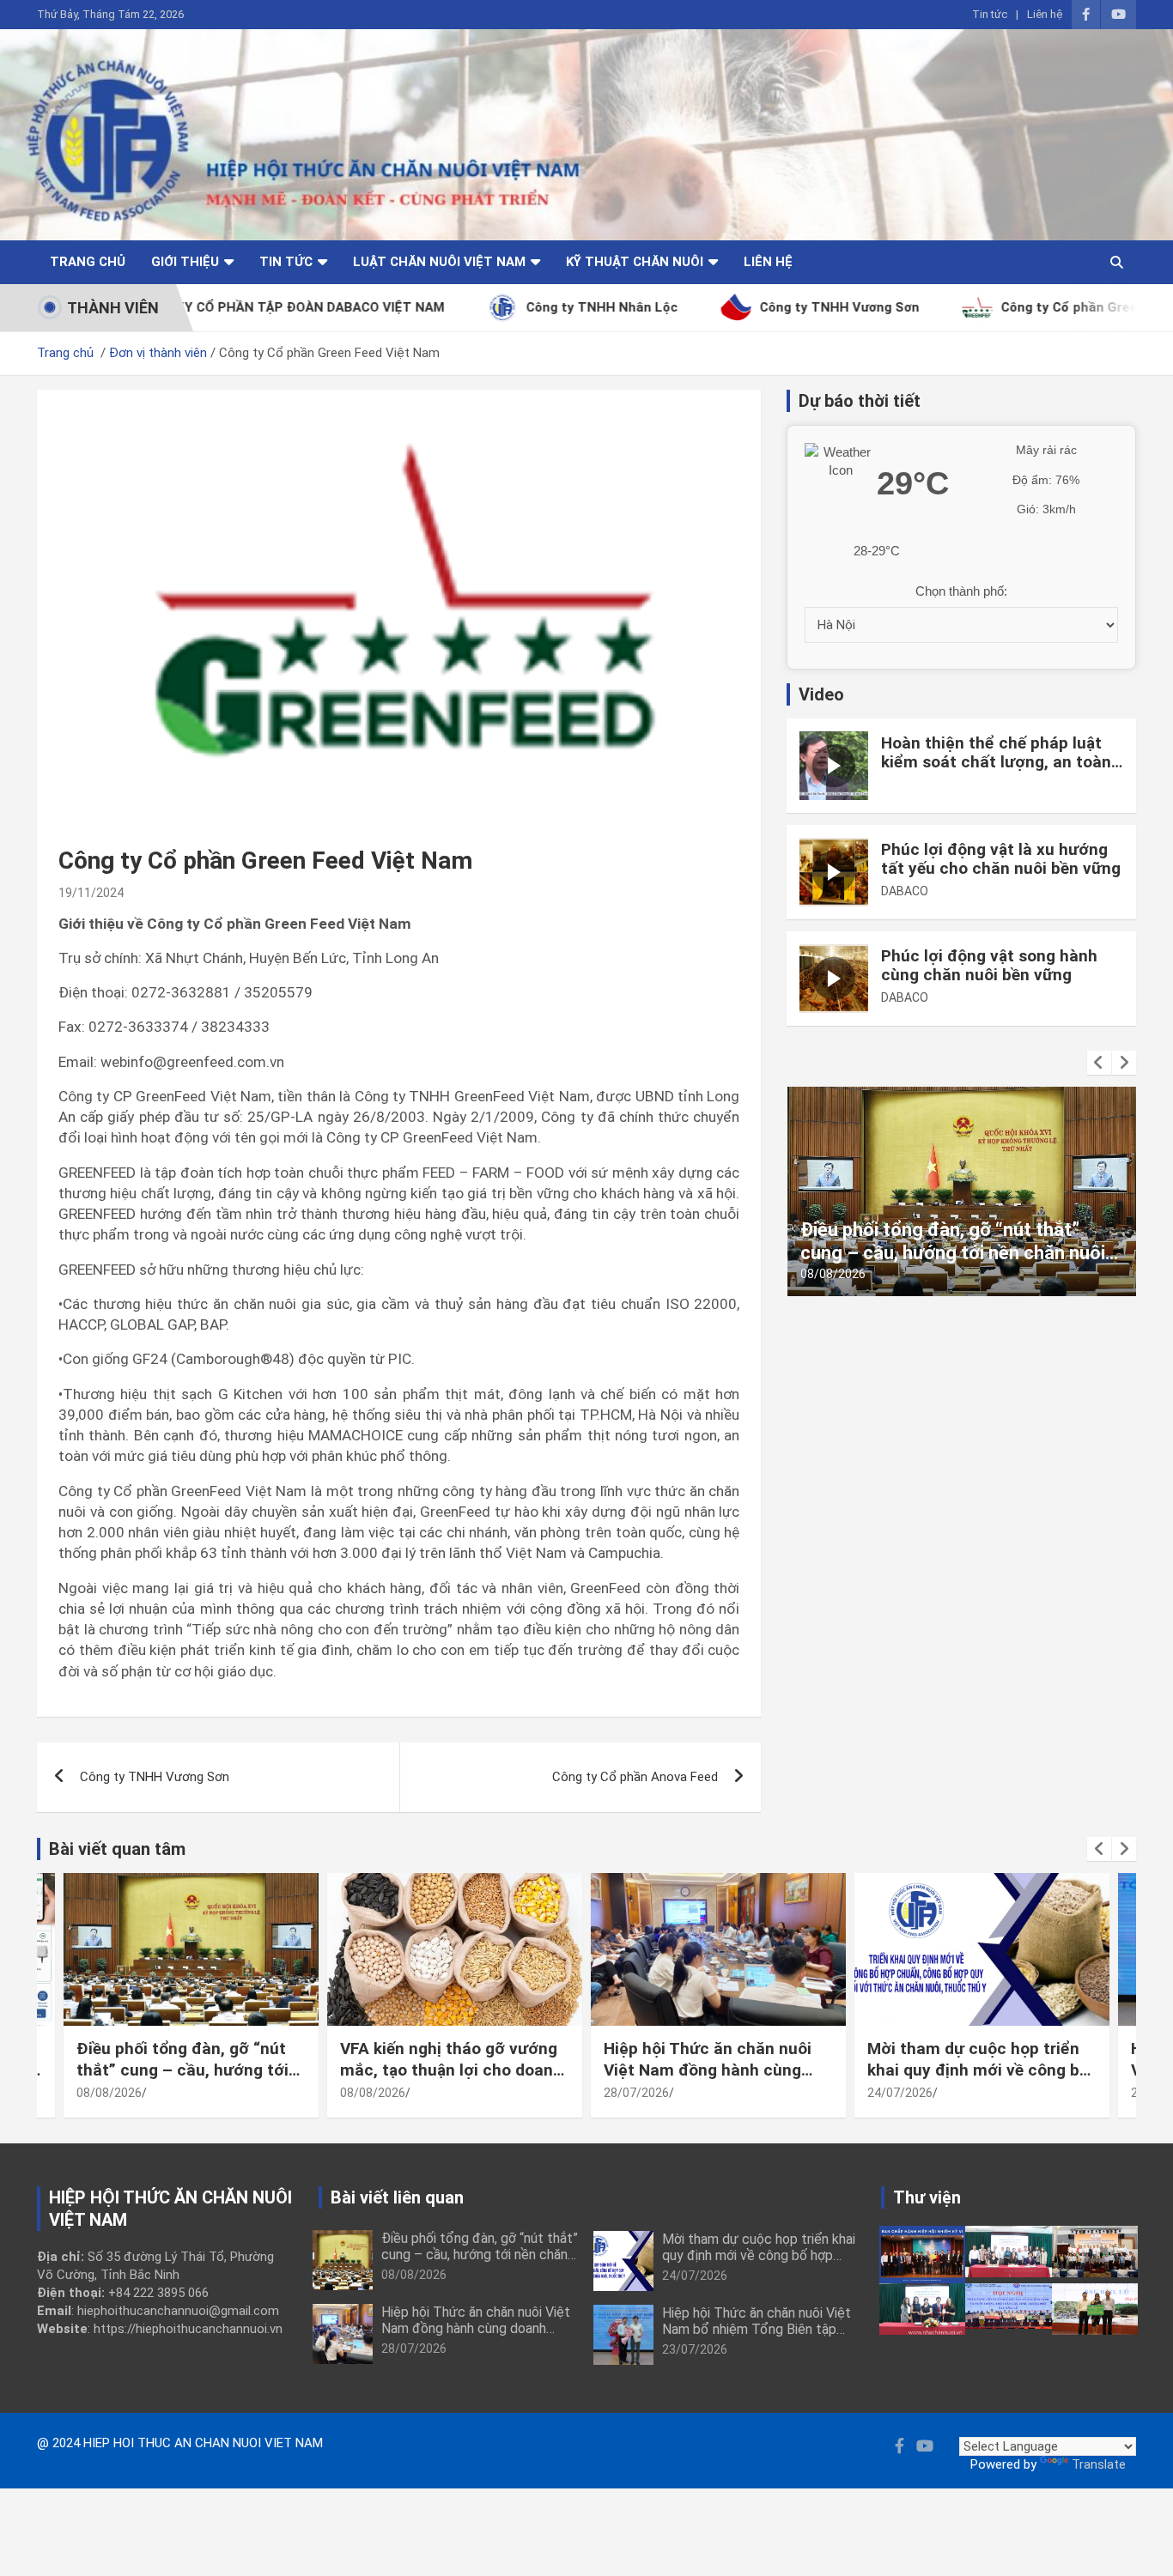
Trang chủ (88, 262)
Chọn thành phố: (961, 591)
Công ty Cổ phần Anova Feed (635, 1777)
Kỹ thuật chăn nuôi (635, 262)
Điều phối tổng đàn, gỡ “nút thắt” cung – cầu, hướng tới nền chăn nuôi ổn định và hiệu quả (190, 2080)
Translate (1099, 2464)
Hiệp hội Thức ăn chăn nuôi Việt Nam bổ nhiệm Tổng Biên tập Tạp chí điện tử (757, 2329)
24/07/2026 (900, 2093)
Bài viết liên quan (397, 2197)
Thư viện (927, 2197)
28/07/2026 (636, 2093)
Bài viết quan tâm (117, 1849)
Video (821, 694)
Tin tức (990, 14)
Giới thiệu (185, 262)
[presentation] (1099, 1063)
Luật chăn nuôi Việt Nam (439, 262)
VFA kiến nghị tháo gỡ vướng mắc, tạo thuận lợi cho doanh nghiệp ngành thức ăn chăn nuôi (964, 1252)
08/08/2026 (836, 1274)
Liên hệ (1045, 14)
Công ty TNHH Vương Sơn (155, 1777)
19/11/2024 (91, 893)
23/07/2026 (695, 2349)
